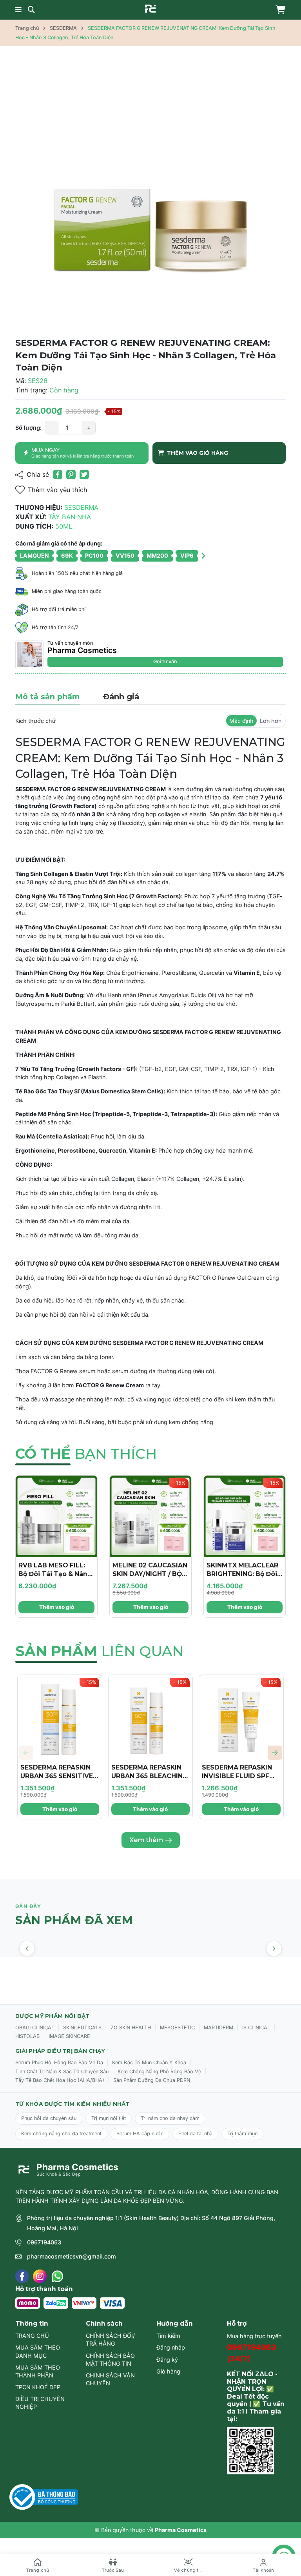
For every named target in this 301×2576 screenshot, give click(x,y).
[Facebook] (22, 2276)
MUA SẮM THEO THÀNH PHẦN (38, 2371)
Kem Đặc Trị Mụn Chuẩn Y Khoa (149, 2062)
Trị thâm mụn (242, 2134)
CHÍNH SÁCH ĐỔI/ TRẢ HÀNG (110, 2340)
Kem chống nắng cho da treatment (61, 2134)
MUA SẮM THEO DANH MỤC (38, 2351)
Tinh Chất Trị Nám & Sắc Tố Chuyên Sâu (62, 2072)
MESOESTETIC (177, 2028)
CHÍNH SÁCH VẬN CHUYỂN (110, 2379)
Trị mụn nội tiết (109, 2118)
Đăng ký (167, 2360)
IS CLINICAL (256, 2028)
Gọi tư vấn (165, 661)
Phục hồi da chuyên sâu (49, 2118)
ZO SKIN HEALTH (131, 2028)
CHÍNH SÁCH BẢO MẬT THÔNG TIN (110, 2360)
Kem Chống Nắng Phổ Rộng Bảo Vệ (159, 2072)
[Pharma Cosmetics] (150, 9)
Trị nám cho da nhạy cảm (170, 2118)
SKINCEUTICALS (82, 2028)
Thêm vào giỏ (57, 1607)
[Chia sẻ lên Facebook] (58, 474)
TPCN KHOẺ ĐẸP (38, 2387)
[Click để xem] (150, 193)
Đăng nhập (171, 2347)
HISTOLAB (27, 2036)
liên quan (99, 1651)
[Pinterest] (71, 474)
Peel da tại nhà (195, 2134)
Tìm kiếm (168, 2336)
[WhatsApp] (57, 2276)
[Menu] (18, 10)
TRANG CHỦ (32, 2336)
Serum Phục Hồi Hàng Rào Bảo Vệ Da (59, 2062)
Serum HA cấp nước (140, 2134)
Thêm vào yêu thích (58, 490)
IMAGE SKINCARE (69, 2036)
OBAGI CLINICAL (35, 2028)
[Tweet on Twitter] (84, 474)
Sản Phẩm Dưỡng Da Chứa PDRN (152, 2080)
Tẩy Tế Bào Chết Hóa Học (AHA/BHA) (60, 2080)
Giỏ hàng (168, 2371)
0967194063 (44, 2242)
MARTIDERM (218, 2028)
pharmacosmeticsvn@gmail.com (72, 2256)
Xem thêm (146, 1840)
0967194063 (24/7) (252, 2353)
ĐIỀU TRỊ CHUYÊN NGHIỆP (40, 2403)
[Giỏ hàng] (279, 10)
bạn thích (86, 1454)
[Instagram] (40, 2276)
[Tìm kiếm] (31, 10)
